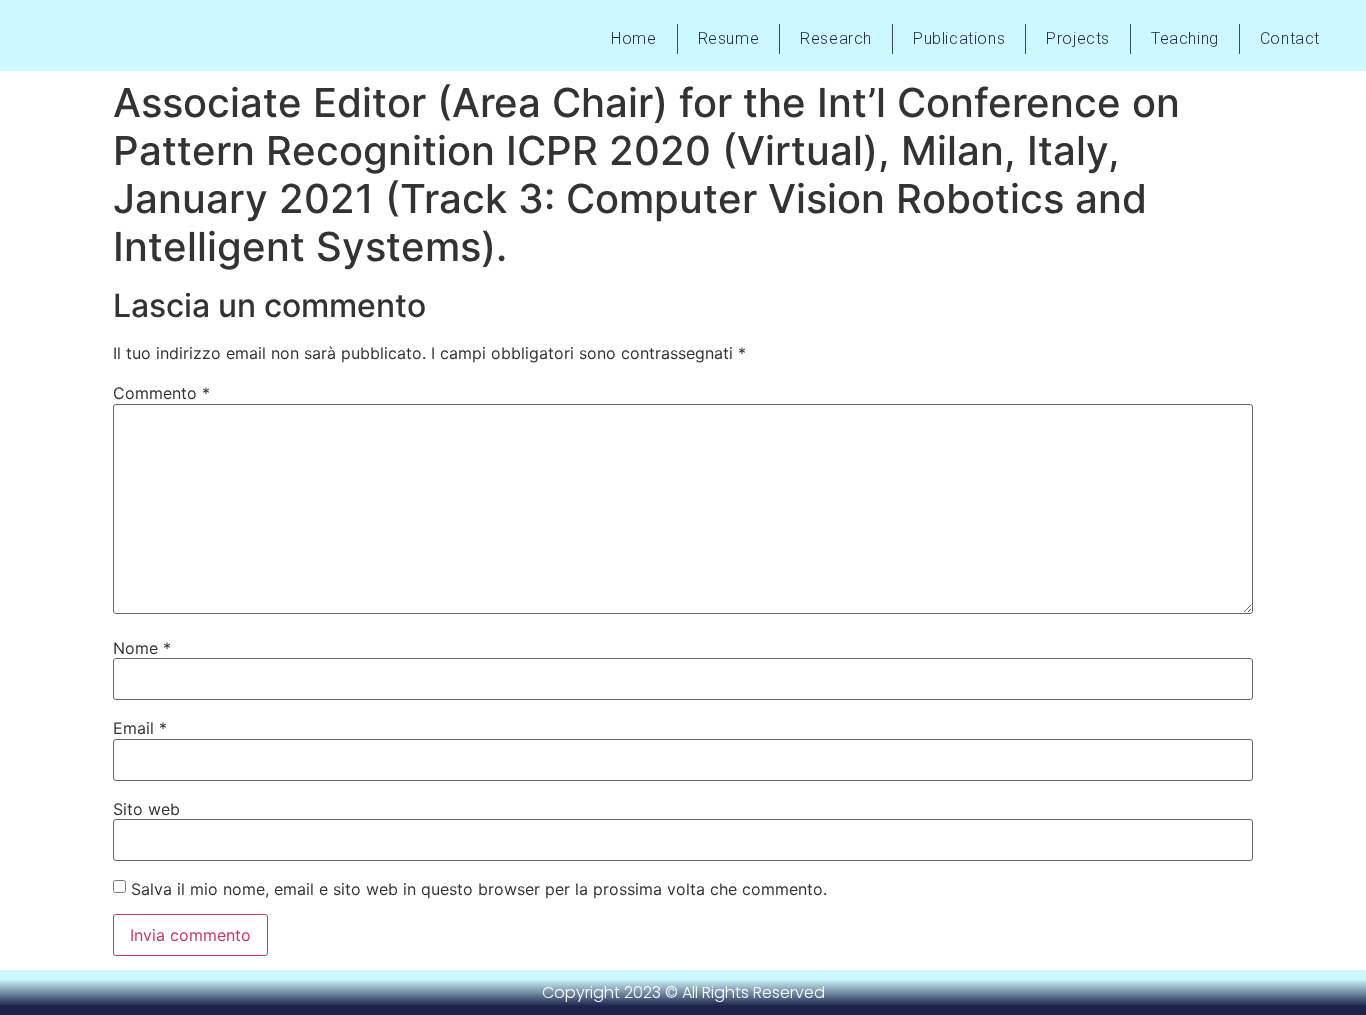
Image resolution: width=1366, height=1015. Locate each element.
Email (140, 728)
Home (633, 38)
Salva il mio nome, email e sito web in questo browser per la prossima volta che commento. (479, 889)
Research (836, 38)
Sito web (146, 809)
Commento (161, 393)
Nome (142, 648)
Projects (1078, 38)
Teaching (1185, 38)
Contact (1290, 38)
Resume (729, 38)
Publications (959, 38)
